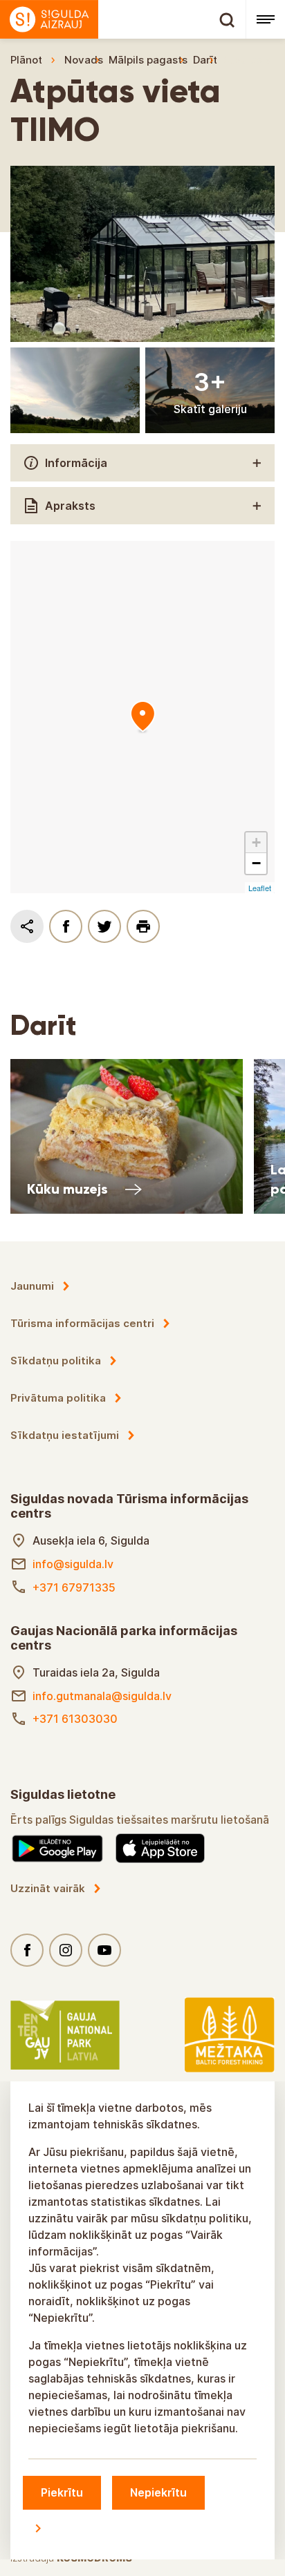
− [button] (256, 863)
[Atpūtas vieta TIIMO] (142, 717)
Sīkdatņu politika (56, 1361)
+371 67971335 (74, 1587)
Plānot (26, 60)
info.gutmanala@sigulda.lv (102, 1696)
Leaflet (260, 888)
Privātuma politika (58, 1398)
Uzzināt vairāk (48, 1888)
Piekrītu (62, 2492)
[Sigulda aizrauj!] (123, 19)
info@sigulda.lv (73, 1564)
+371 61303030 (75, 1719)
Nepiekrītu (158, 2492)
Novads (84, 60)
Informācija (76, 463)
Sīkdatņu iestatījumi (65, 1435)
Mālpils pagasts (148, 60)
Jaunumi (32, 1286)
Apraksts (70, 506)
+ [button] (256, 842)
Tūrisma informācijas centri (82, 1323)
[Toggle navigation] (265, 19)
